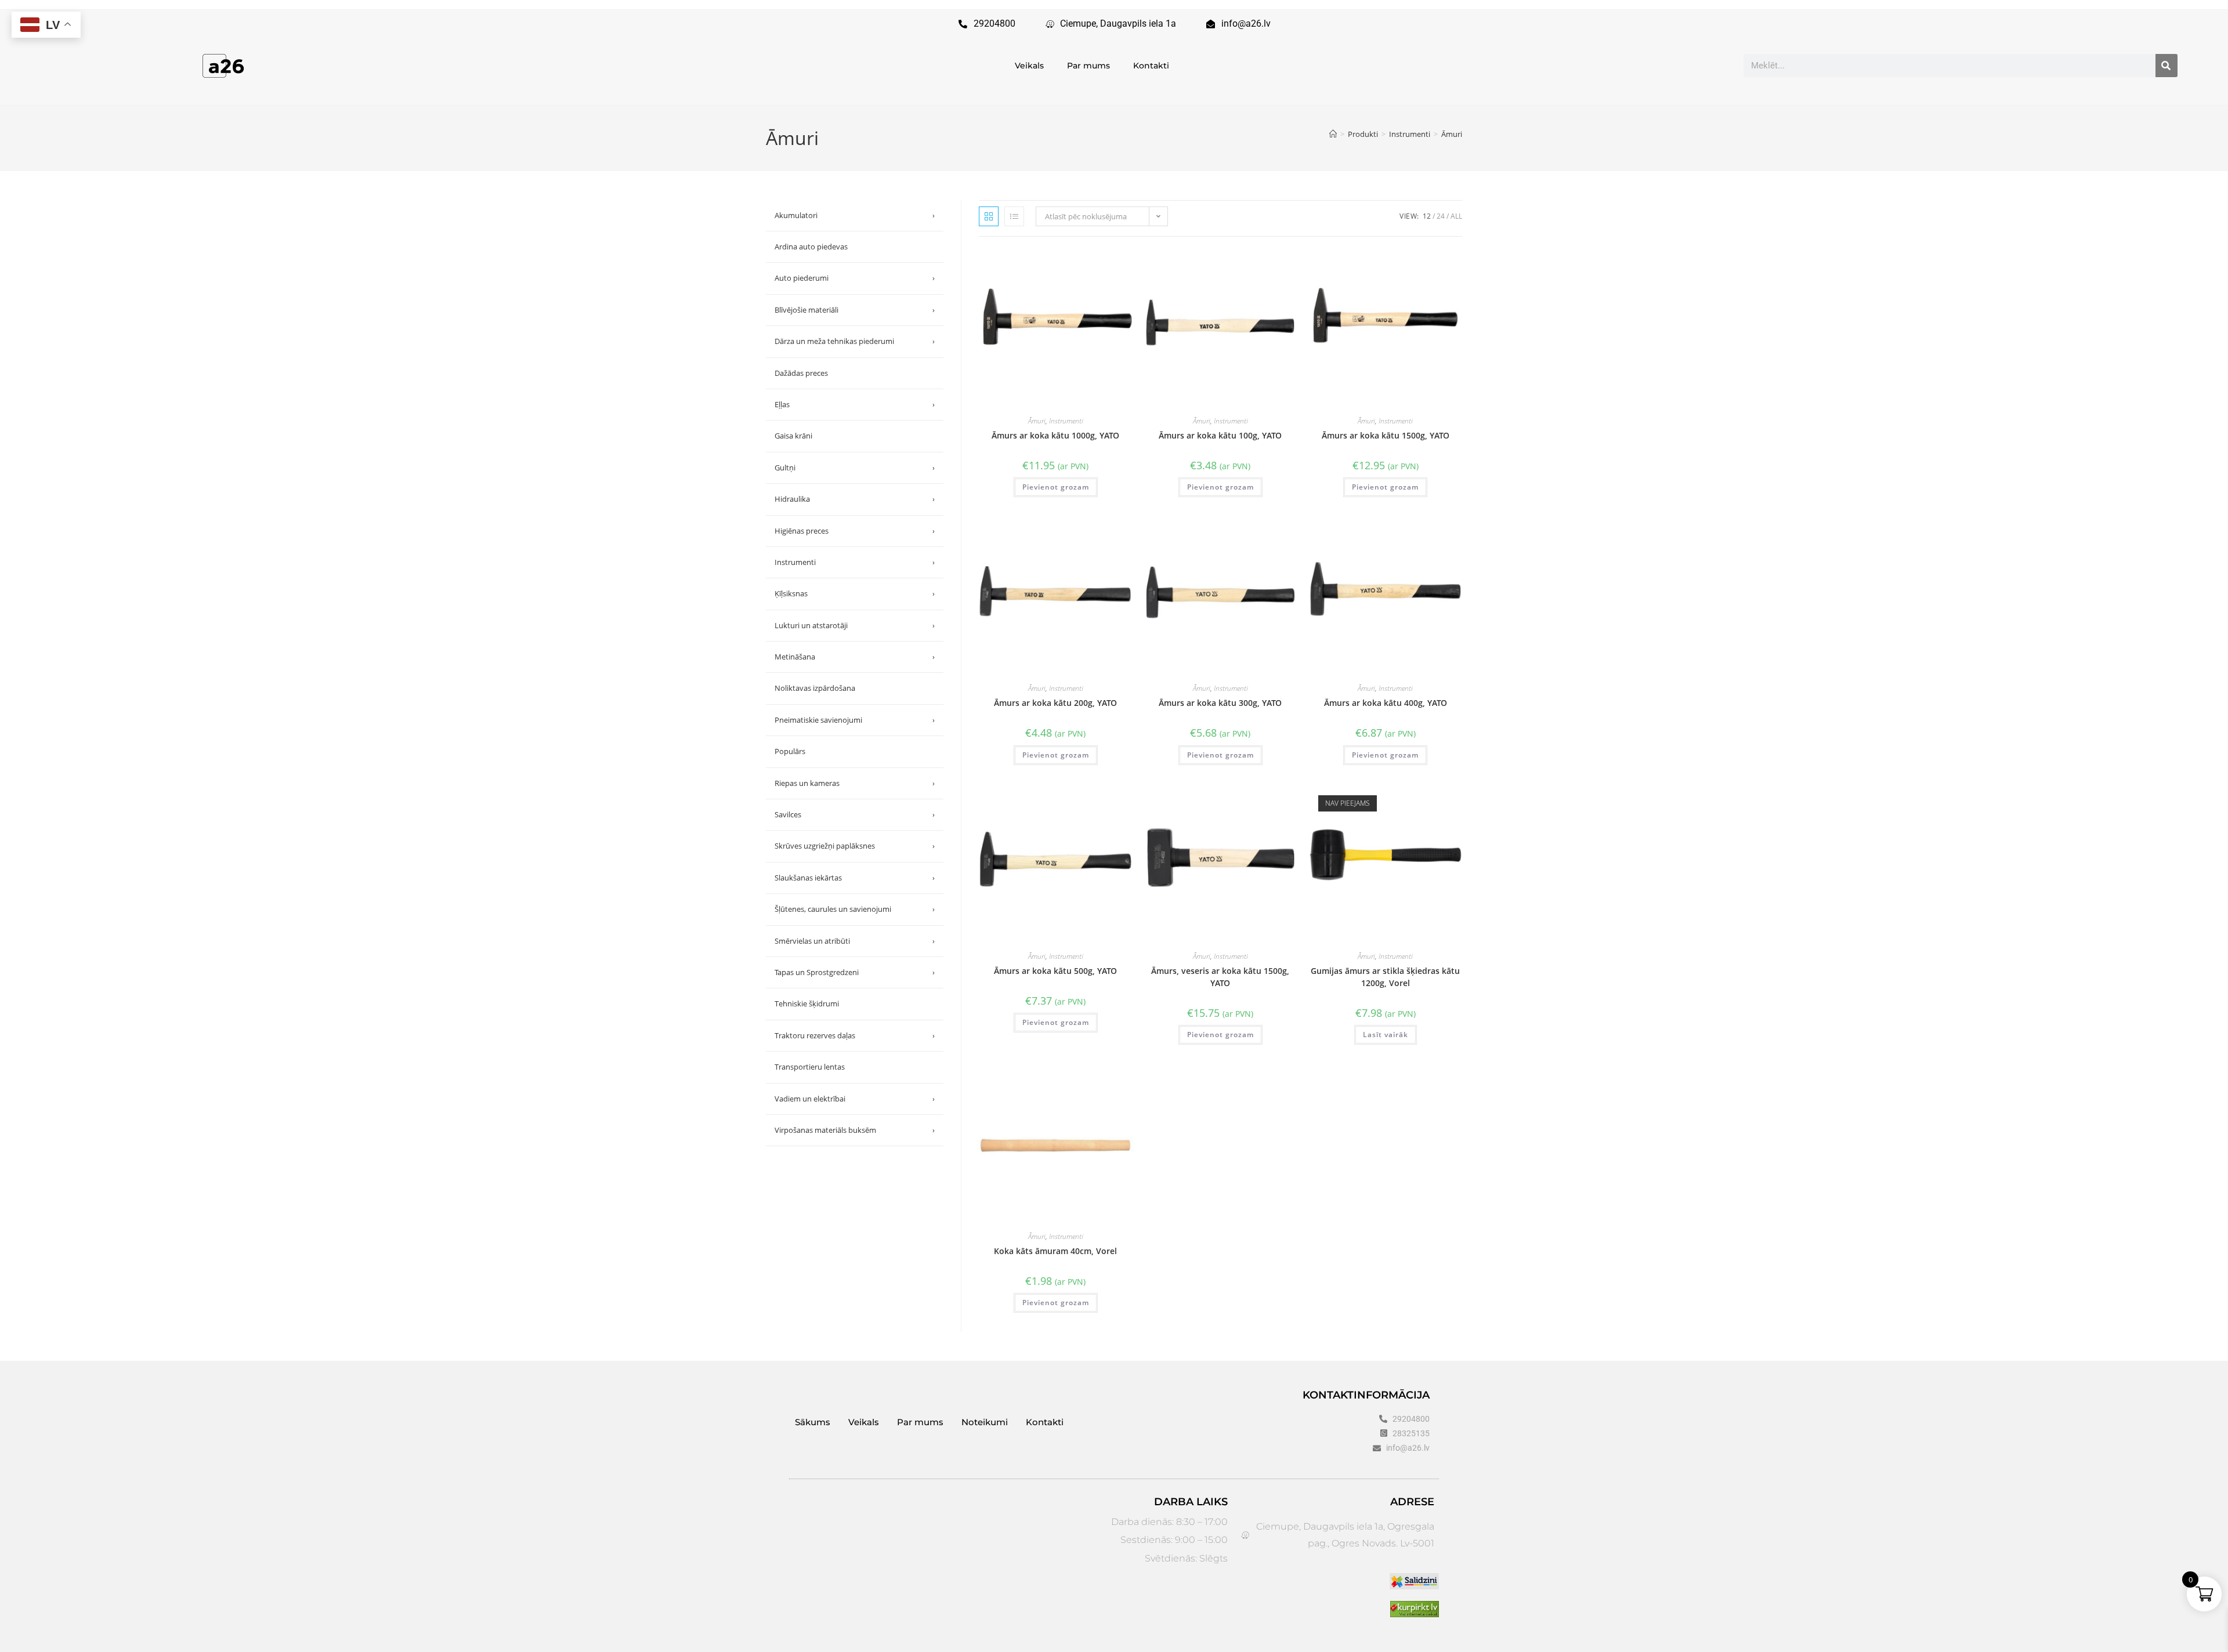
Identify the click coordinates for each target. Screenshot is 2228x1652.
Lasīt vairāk (1386, 1035)
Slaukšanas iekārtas (855, 878)
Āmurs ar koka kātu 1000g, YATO (1055, 435)
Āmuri (1452, 134)
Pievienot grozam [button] (1056, 487)
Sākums (813, 1422)
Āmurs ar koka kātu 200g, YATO (1055, 703)
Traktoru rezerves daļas (855, 1035)
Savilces (855, 814)
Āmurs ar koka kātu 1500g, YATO (1386, 435)
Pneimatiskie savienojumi (855, 720)
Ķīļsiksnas (855, 593)
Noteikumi (985, 1422)
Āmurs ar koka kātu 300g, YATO (1220, 703)
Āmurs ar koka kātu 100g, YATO (1220, 435)
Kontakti (1151, 66)
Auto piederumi (855, 278)
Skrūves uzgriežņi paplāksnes (855, 846)
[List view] (1014, 216)
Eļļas (855, 404)
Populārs (790, 751)
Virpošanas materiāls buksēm (855, 1130)
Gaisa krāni (793, 436)
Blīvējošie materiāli (855, 310)
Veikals (1029, 66)
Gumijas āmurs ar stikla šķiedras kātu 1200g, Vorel (1385, 977)
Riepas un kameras (855, 783)
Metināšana (855, 657)
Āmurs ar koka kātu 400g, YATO (1386, 703)
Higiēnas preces (855, 531)
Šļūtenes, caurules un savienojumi (855, 909)
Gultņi (855, 468)
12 (1427, 216)
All (1456, 216)
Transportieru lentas (810, 1067)
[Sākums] (1333, 134)
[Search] (2166, 66)
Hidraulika (855, 499)
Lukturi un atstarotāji (855, 625)
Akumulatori (855, 215)
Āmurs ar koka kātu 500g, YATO (1055, 971)
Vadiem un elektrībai (855, 1099)
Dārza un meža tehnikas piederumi (855, 341)
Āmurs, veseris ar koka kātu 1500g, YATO (1220, 977)
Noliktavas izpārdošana (815, 688)
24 (1441, 216)
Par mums (1088, 66)
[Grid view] (989, 216)
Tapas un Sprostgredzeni (855, 972)
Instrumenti (1066, 421)
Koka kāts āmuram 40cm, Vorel (1055, 1251)
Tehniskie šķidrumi (807, 1003)
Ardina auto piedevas (811, 247)
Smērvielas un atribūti (855, 941)
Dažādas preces (801, 373)
